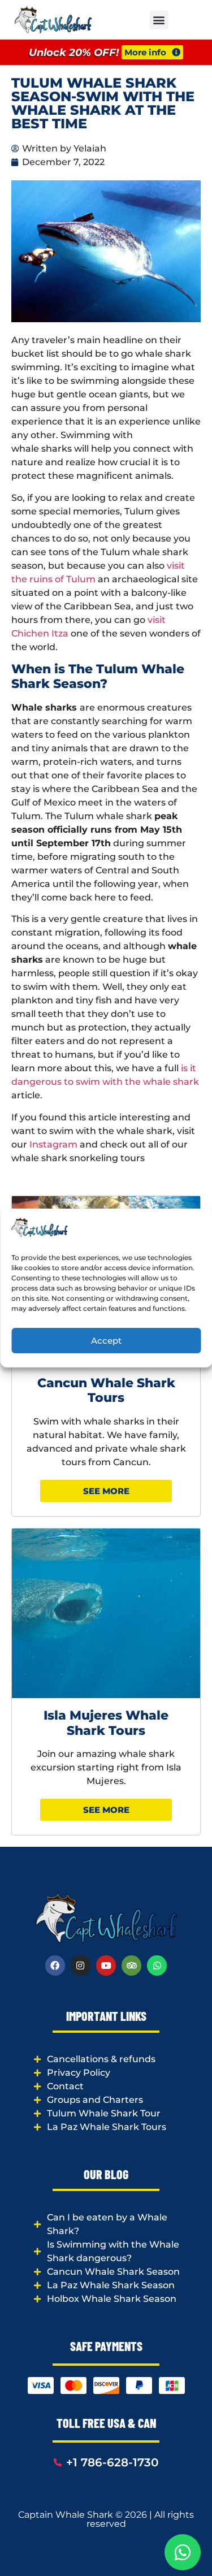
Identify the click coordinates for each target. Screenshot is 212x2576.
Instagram (53, 1144)
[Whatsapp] (157, 1965)
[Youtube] (106, 1965)
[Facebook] (55, 1965)
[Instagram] (81, 1965)
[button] (159, 20)
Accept (106, 1341)
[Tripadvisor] (131, 1965)
